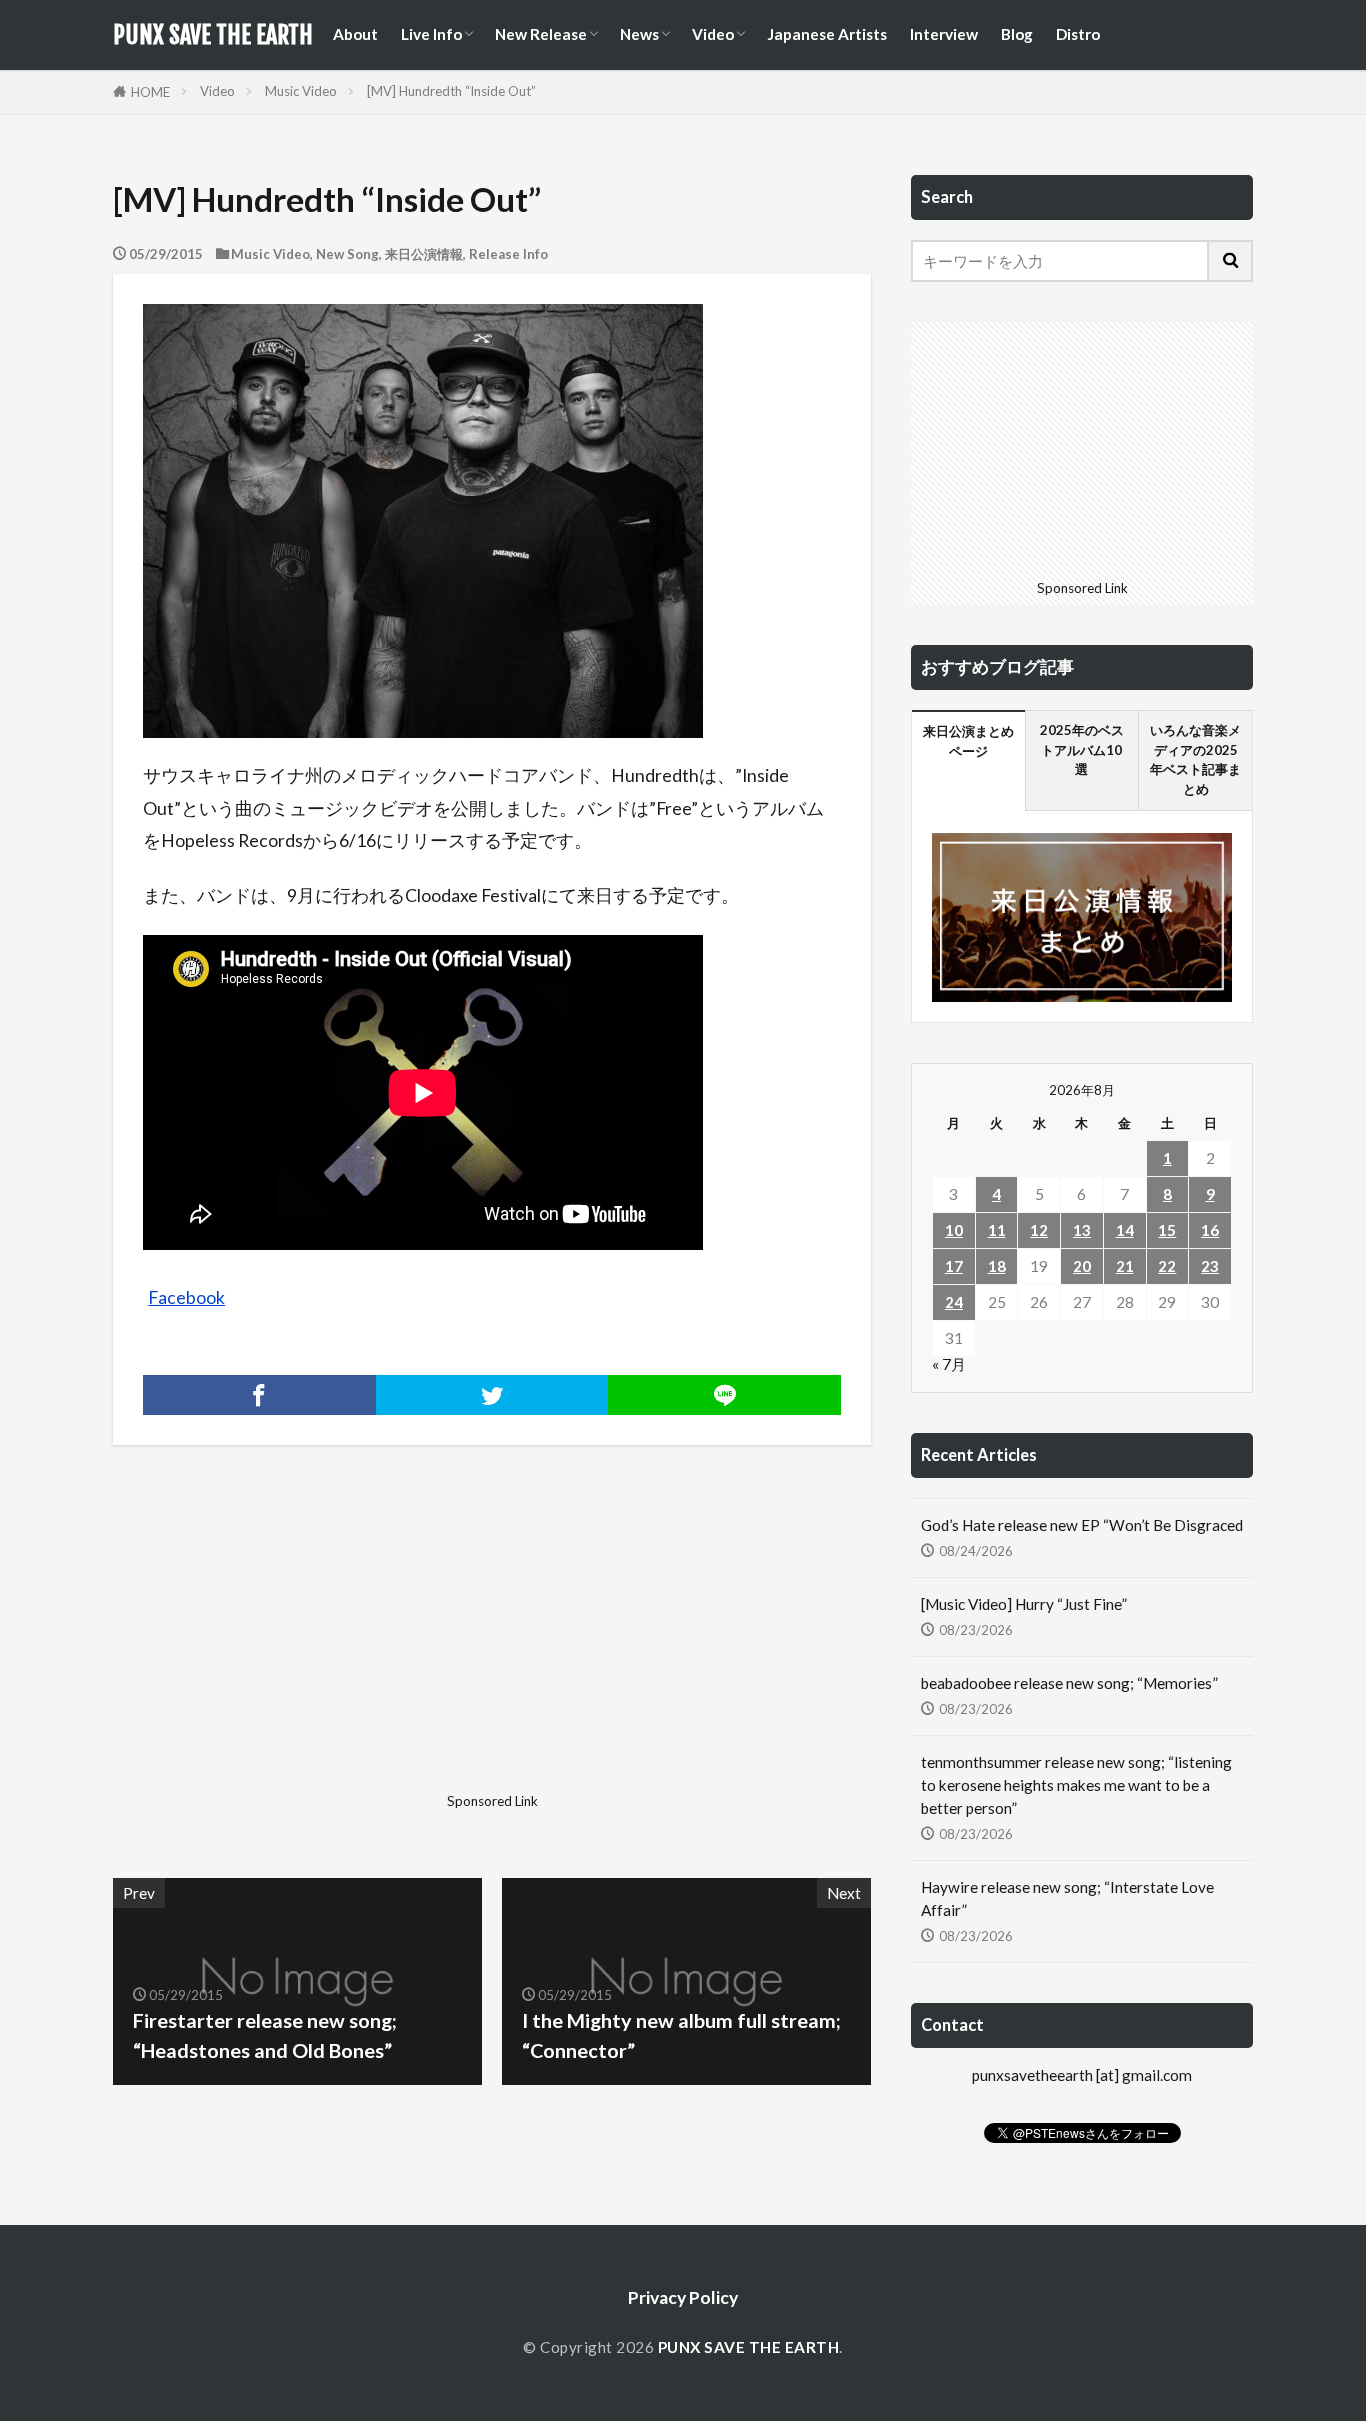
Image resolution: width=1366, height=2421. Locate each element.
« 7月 (949, 1364)
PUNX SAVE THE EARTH (213, 35)
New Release (541, 34)
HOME (150, 92)
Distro (1078, 34)
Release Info (508, 254)
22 (1167, 1266)
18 (997, 1266)
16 (1210, 1230)
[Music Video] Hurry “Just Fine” (1024, 1604)
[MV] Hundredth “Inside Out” (451, 91)
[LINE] (724, 1395)
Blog (1017, 34)
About (355, 34)
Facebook (186, 1297)
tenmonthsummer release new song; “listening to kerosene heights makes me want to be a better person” (1076, 1785)
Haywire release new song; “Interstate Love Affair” (1067, 1898)
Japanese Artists (827, 34)
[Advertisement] (300, 1645)
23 (1210, 1266)
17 (954, 1266)
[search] (1231, 261)
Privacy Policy (683, 2297)
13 (1082, 1230)
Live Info (431, 34)
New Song (347, 254)
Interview (944, 34)
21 (1125, 1266)
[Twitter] (492, 1395)
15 (1167, 1230)
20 (1082, 1266)
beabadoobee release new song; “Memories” (1069, 1683)
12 (1039, 1230)
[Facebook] (259, 1395)
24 (954, 1302)
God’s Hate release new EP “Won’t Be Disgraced (1082, 1525)
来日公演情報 (424, 254)
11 (997, 1230)
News (639, 34)
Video (713, 34)
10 (954, 1230)
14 (1125, 1230)
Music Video (301, 91)
